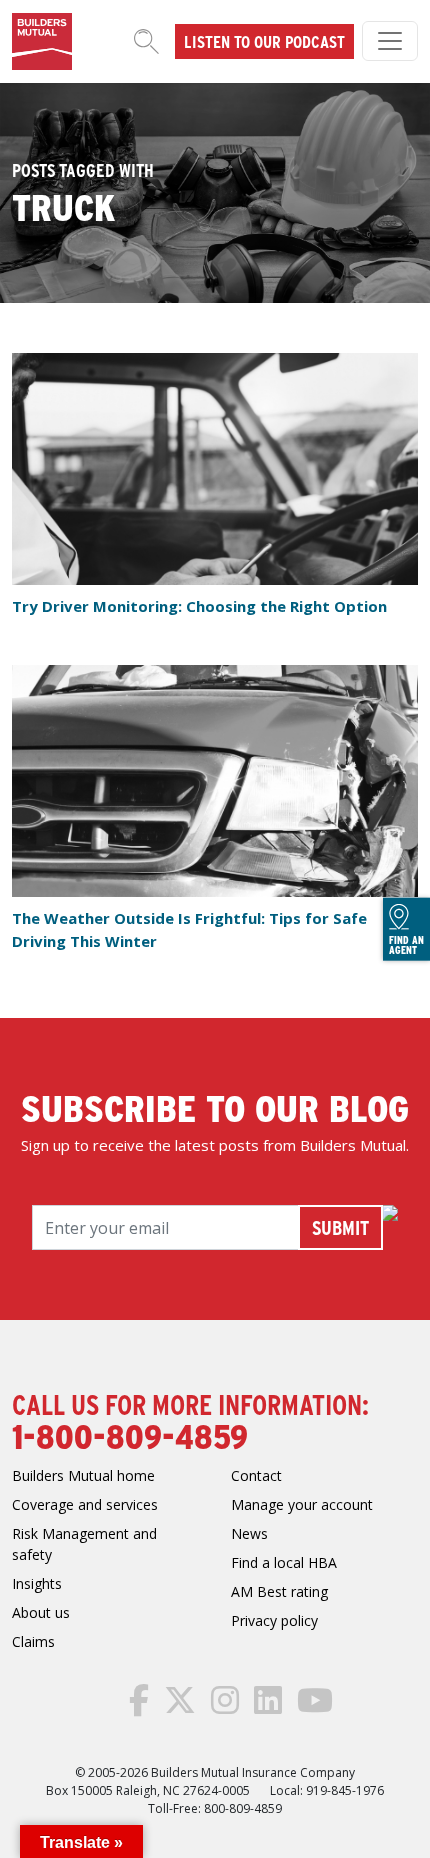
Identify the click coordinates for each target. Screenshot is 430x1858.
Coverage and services (85, 1504)
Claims (33, 1641)
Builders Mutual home (83, 1475)
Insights (37, 1583)
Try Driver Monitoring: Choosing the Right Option (199, 606)
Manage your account (302, 1504)
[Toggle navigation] (390, 41)
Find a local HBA (284, 1562)
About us (41, 1612)
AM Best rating (279, 1591)
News (249, 1533)
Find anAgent (406, 944)
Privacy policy (274, 1620)
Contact (256, 1475)
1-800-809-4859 (130, 1435)
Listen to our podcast (264, 41)
